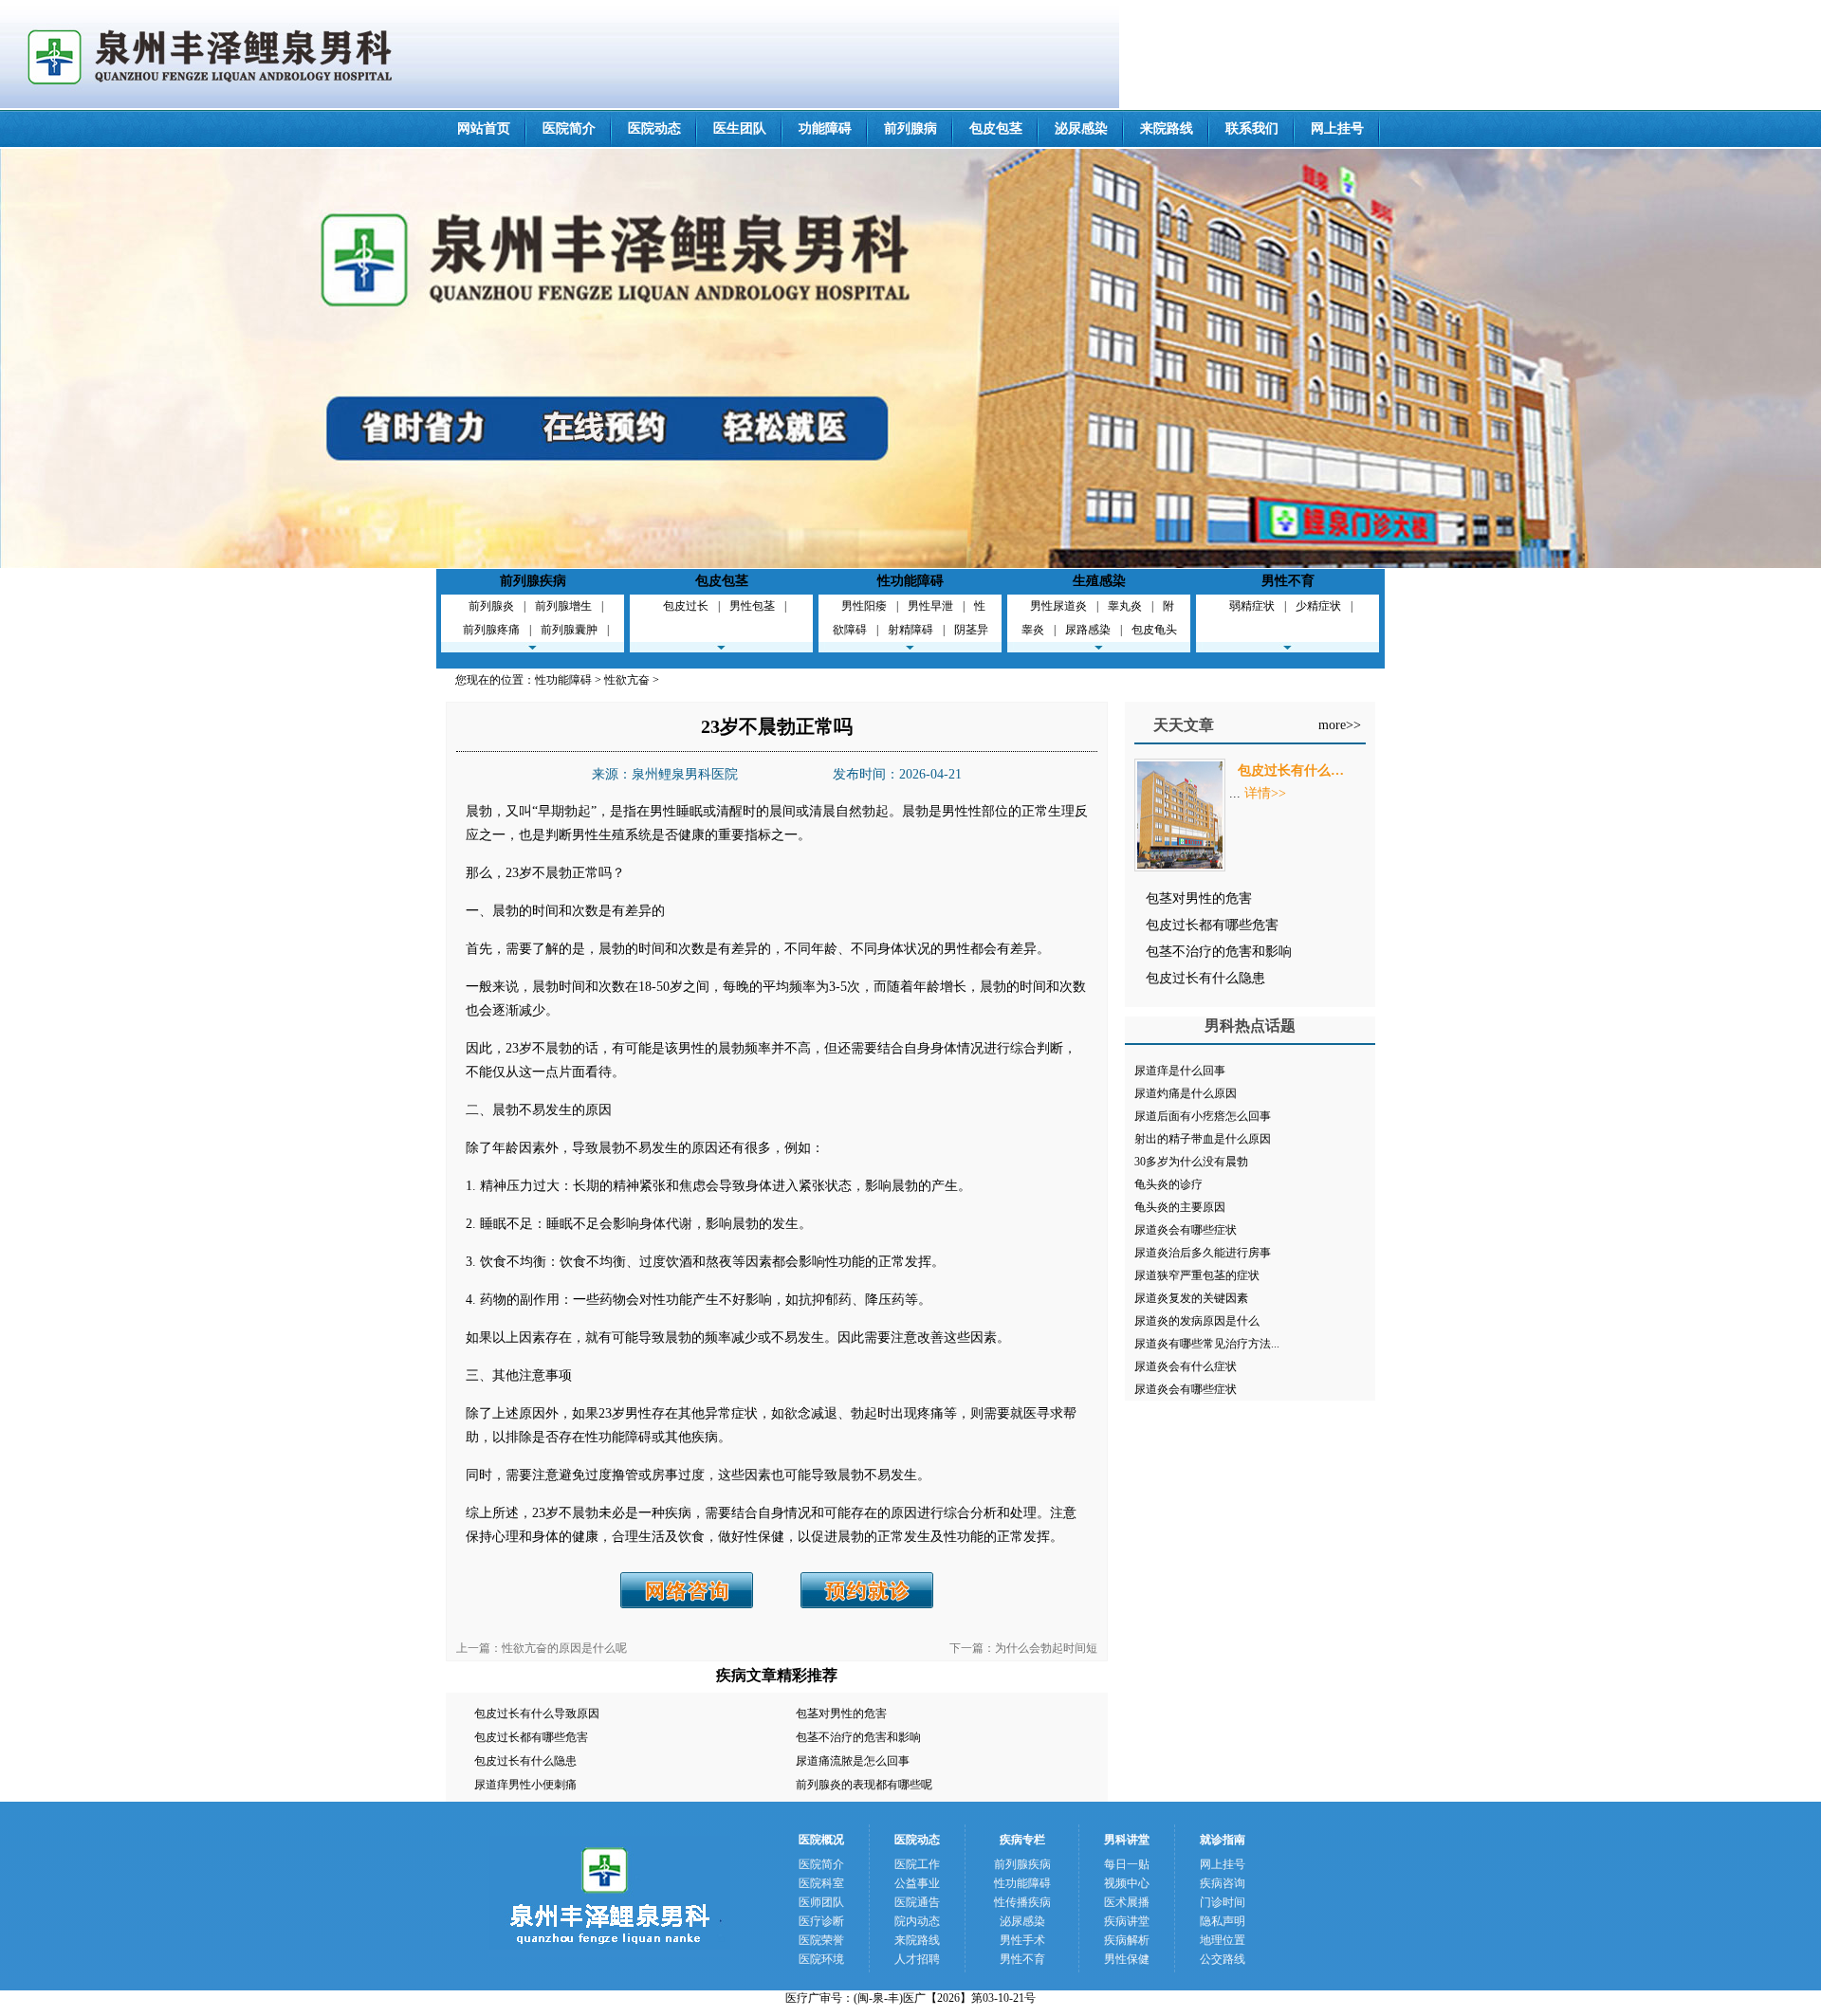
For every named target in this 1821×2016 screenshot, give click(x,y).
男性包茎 (752, 606)
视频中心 (1127, 1883)
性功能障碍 (910, 581)
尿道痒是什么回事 (1180, 1071)
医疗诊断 (821, 1921)
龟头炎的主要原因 (1180, 1207)
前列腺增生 (563, 606)
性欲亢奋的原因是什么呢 (564, 1648)
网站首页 (484, 128)
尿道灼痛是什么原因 (1186, 1093)
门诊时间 (1223, 1902)
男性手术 (1022, 1940)
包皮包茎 (996, 128)
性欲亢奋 (627, 680)
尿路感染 (1088, 630)
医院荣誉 (821, 1940)
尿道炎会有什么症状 (1186, 1366)
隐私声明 (1223, 1921)
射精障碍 (910, 630)
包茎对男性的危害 (841, 1714)
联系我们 (1252, 128)
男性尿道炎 (1058, 606)
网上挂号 (1337, 128)
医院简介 (569, 128)
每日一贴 (1127, 1864)
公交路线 (1223, 1959)
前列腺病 (910, 128)
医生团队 (740, 128)
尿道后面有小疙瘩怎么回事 (1203, 1116)
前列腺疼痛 (491, 630)
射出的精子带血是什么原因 (1203, 1139)
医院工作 (917, 1864)
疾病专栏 (1022, 1840)
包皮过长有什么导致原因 (537, 1714)
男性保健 (1127, 1959)
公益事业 (917, 1883)
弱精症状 (1252, 606)
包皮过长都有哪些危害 (531, 1737)
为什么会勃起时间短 (1046, 1648)
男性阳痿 (864, 606)
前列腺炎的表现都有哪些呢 (864, 1785)
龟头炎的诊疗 (1168, 1184)
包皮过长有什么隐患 (525, 1761)
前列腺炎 (491, 606)
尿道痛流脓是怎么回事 (853, 1761)
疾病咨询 (1223, 1883)
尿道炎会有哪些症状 (1186, 1230)
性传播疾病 (1022, 1902)
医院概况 (821, 1840)
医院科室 (821, 1883)
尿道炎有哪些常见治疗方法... (1207, 1344)
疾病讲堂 (1127, 1921)
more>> (1340, 725)
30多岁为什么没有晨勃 (1191, 1162)
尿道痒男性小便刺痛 (525, 1785)
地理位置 (1223, 1940)
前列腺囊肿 (569, 630)
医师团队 (821, 1902)
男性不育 (1288, 581)
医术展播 (1127, 1902)
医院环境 (821, 1959)
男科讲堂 (1127, 1840)
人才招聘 (917, 1959)
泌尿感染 (1081, 128)
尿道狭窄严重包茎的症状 (1197, 1275)
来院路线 (1167, 128)
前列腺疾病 (533, 581)
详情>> (1265, 793)
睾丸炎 (1125, 606)
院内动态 (917, 1921)
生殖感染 (1099, 581)
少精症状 (1318, 606)
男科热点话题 (1250, 1026)
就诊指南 (1223, 1840)
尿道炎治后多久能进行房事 (1203, 1253)
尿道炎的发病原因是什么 (1197, 1321)
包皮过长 (686, 606)
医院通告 (917, 1902)
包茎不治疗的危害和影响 (858, 1737)
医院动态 (654, 128)
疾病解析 (1127, 1940)
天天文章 (1184, 725)
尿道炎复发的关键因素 (1191, 1298)
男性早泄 (930, 606)
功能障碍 (825, 128)
